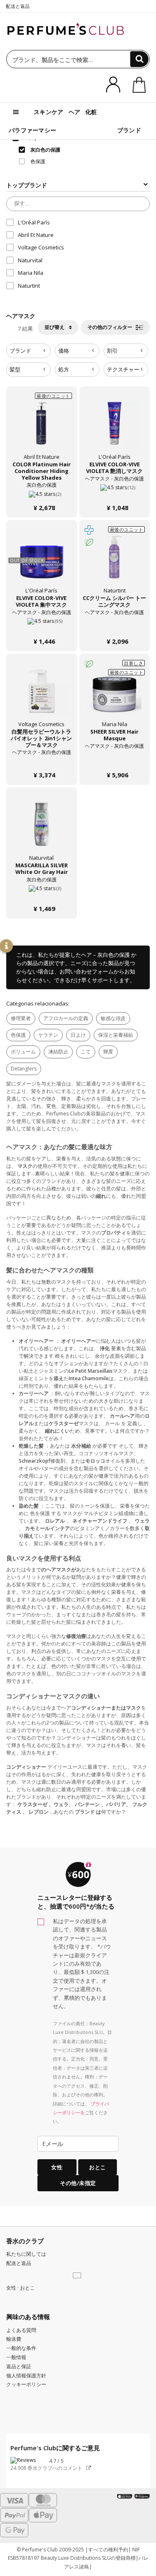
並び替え (55, 327)
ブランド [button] (20, 351)
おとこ (98, 2167)
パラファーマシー (32, 130)
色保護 (18, 1035)
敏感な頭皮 (113, 1018)
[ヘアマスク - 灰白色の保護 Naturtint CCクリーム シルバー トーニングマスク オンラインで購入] (115, 625)
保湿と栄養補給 (116, 1035)
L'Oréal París (34, 222)
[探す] (139, 59)
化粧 (91, 112)
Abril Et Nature (36, 235)
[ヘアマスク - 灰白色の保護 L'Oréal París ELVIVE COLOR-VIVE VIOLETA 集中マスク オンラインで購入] (42, 625)
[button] (78, 2276)
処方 (64, 369)
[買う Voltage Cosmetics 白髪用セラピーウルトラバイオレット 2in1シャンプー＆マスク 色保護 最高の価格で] (42, 695)
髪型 (15, 369)
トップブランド (27, 185)
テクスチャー (123, 369)
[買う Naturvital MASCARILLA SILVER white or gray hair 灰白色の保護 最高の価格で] (42, 829)
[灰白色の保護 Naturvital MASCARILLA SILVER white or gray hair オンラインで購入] (42, 892)
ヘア (75, 112)
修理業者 (21, 1018)
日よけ (78, 1035)
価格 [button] (64, 351)
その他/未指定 (78, 2183)
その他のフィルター (110, 327)
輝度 (108, 1052)
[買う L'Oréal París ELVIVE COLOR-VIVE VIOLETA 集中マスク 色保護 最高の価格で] (42, 562)
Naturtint (29, 286)
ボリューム (23, 1052)
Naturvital (30, 260)
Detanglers (24, 1069)
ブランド (129, 130)
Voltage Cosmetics (41, 247)
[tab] (28, 351)
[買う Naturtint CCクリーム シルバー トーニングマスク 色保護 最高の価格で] (114, 562)
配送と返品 (18, 6)
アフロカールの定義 (66, 1018)
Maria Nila (31, 273)
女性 (57, 2167)
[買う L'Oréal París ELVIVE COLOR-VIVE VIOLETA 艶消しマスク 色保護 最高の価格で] (114, 428)
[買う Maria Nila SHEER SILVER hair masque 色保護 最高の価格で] (114, 695)
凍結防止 (58, 1052)
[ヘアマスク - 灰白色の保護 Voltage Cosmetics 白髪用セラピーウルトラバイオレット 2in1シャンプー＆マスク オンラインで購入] (42, 758)
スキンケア (49, 112)
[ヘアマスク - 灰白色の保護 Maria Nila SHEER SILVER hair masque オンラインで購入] (115, 758)
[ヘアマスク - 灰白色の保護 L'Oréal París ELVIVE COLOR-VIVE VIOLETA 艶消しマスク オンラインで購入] (115, 491)
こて (86, 1052)
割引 (112, 351)
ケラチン (48, 1035)
